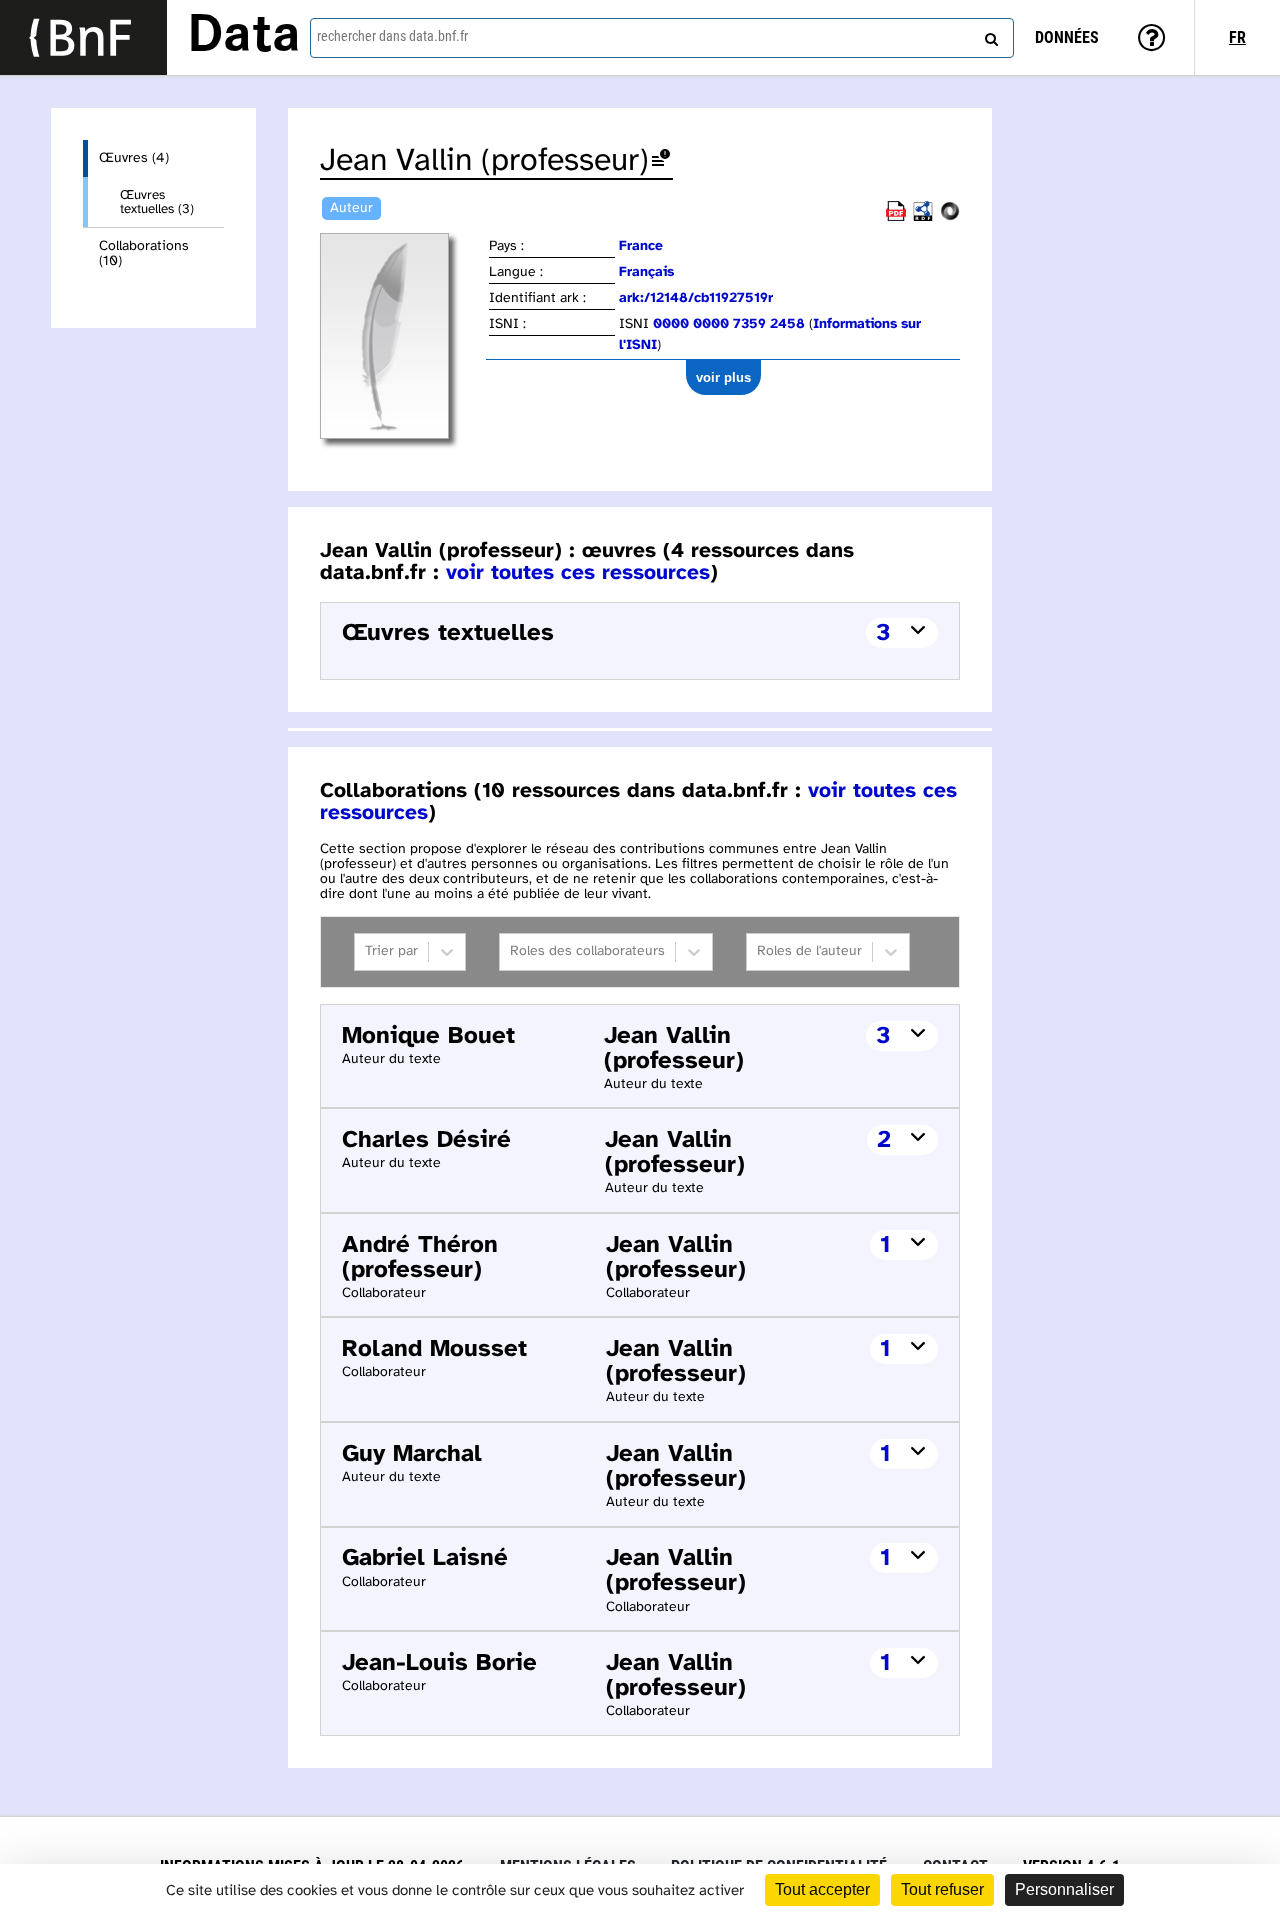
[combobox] (662, 38)
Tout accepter (822, 1889)
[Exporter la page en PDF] (896, 217)
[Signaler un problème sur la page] (661, 161)
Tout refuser (942, 1889)
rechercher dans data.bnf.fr (392, 36)
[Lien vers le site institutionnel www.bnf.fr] (83, 37)
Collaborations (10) (144, 254)
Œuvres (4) (134, 158)
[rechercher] (989, 35)
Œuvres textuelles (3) (157, 202)
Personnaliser (1064, 1889)
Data (244, 37)
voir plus (723, 377)
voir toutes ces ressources (578, 573)
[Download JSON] (950, 217)
